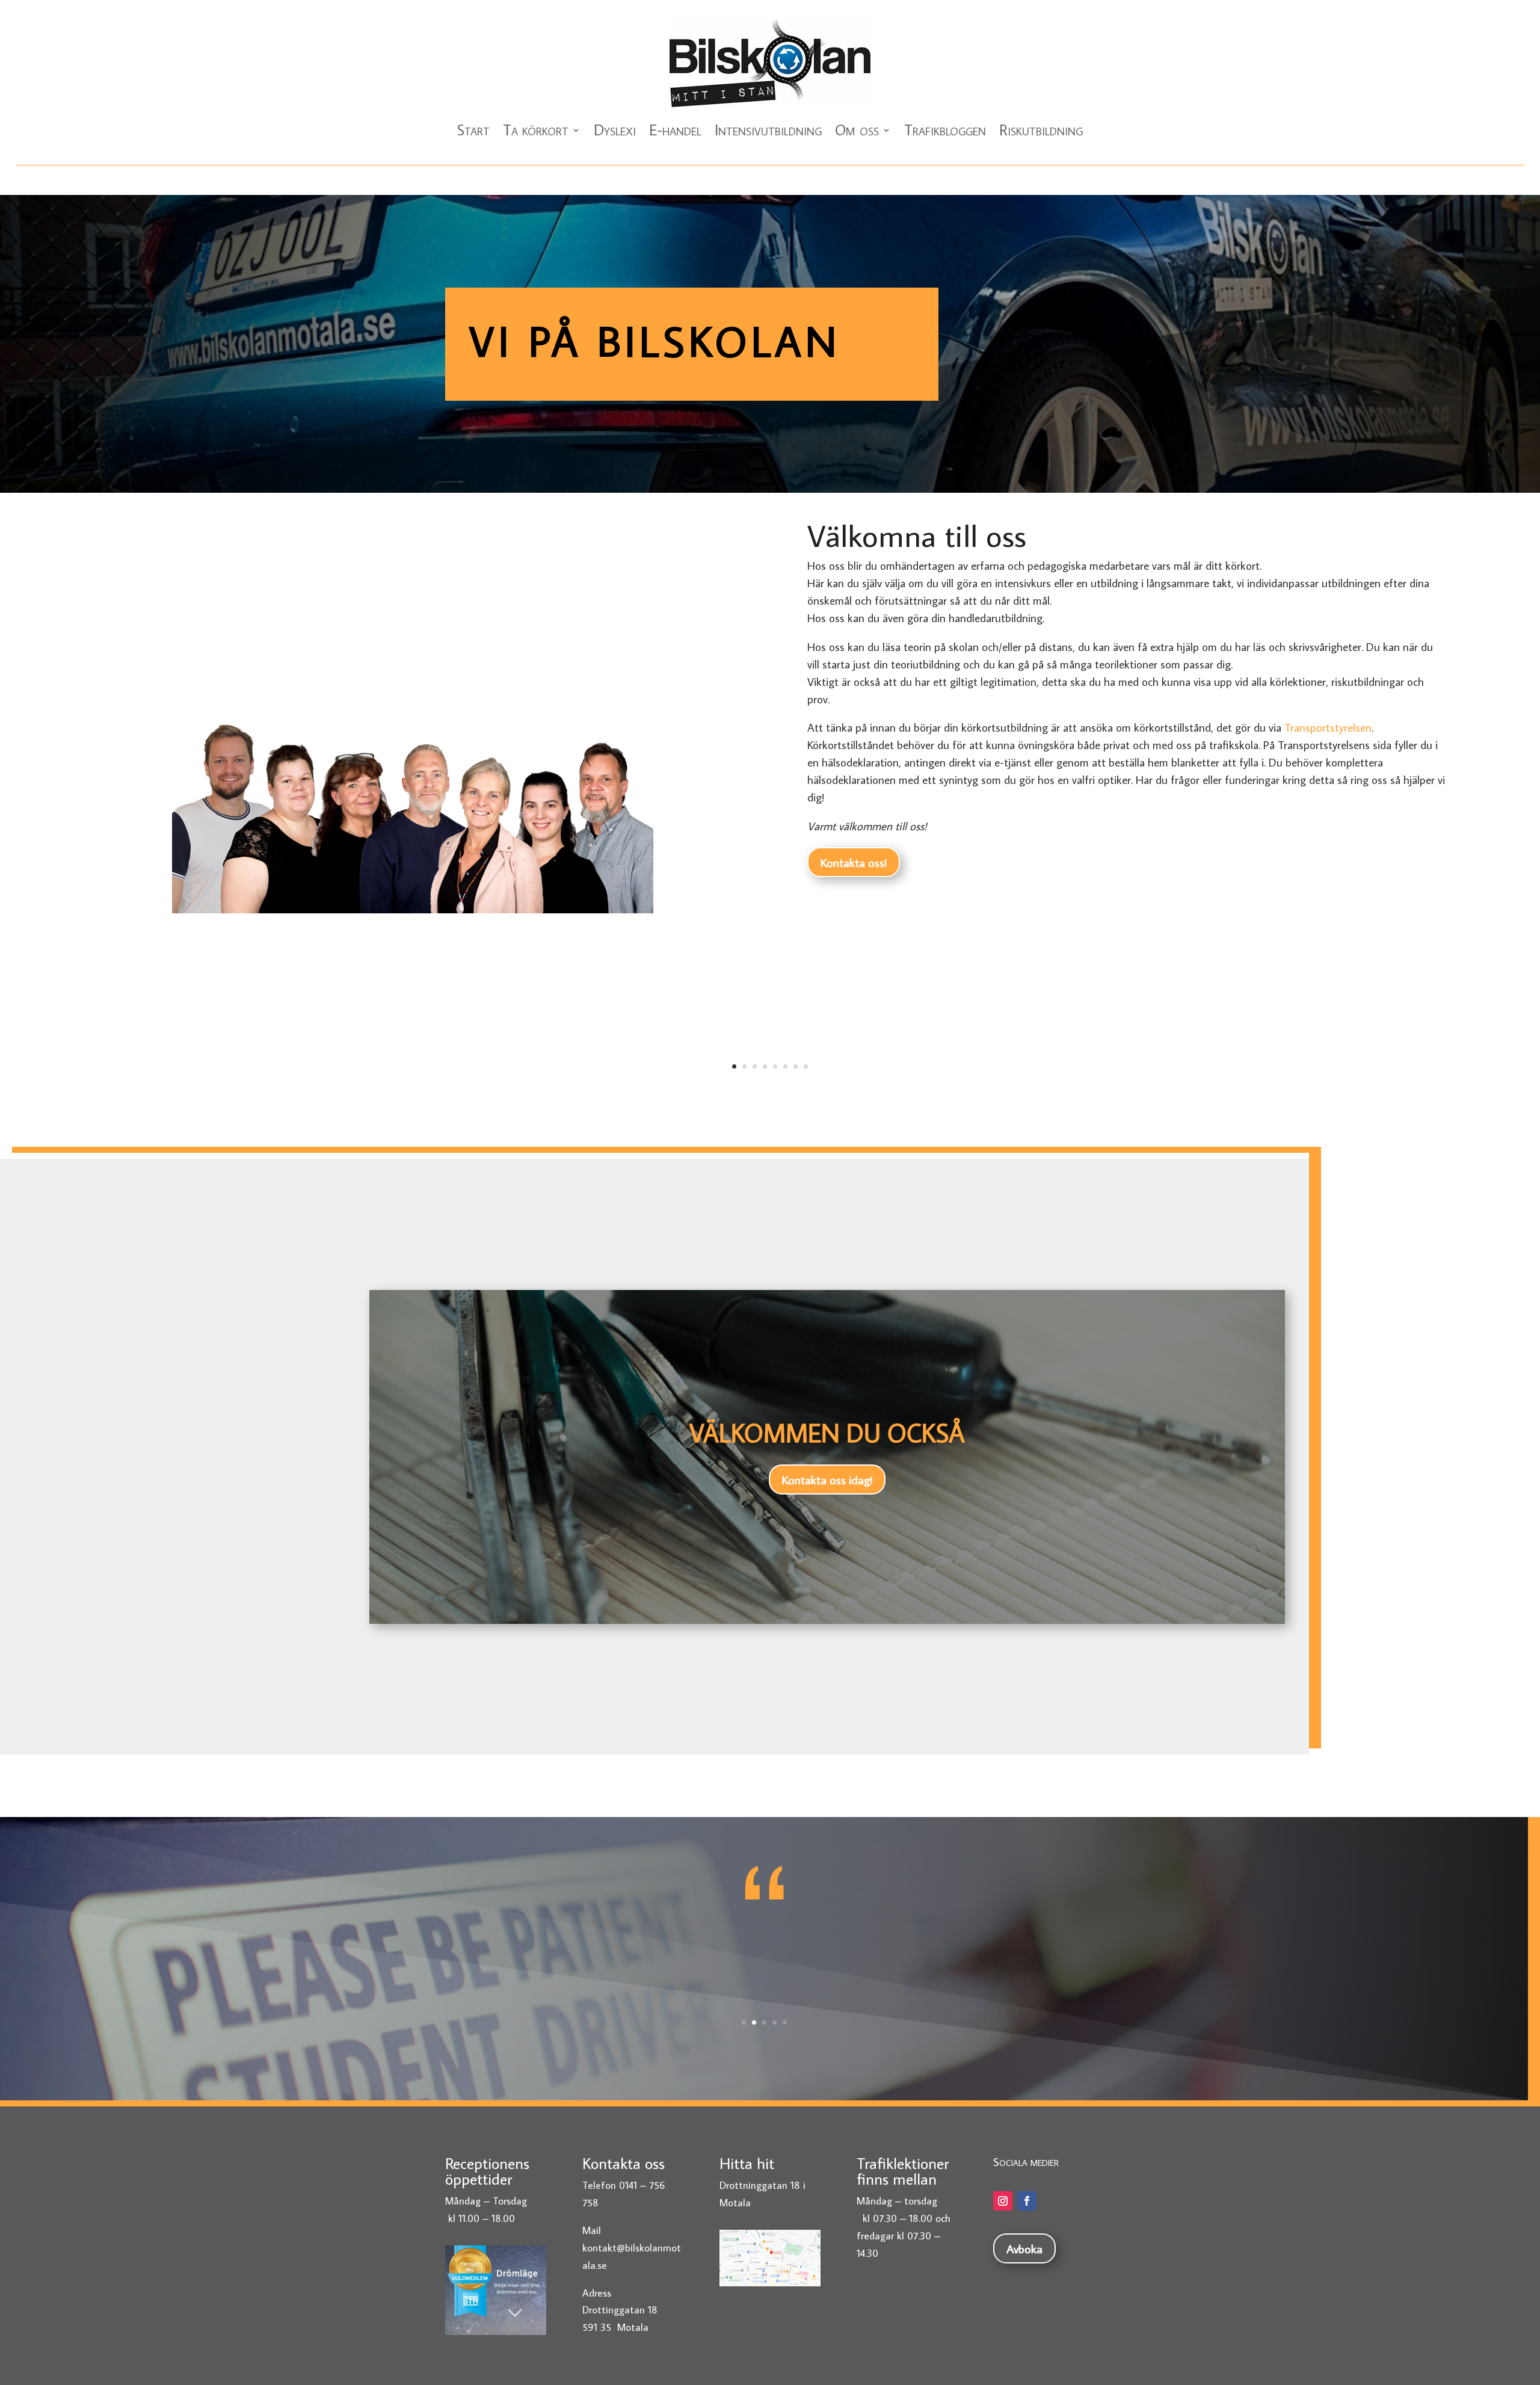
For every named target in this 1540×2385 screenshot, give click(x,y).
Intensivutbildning (768, 130)
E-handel (675, 130)
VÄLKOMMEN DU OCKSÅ (827, 1433)
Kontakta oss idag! (827, 1479)
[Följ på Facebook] (1027, 2201)
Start (473, 130)
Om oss (857, 130)
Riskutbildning (1041, 130)
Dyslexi (615, 130)
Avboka (1024, 2248)
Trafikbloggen (945, 130)
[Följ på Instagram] (1003, 2201)
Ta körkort (536, 130)
